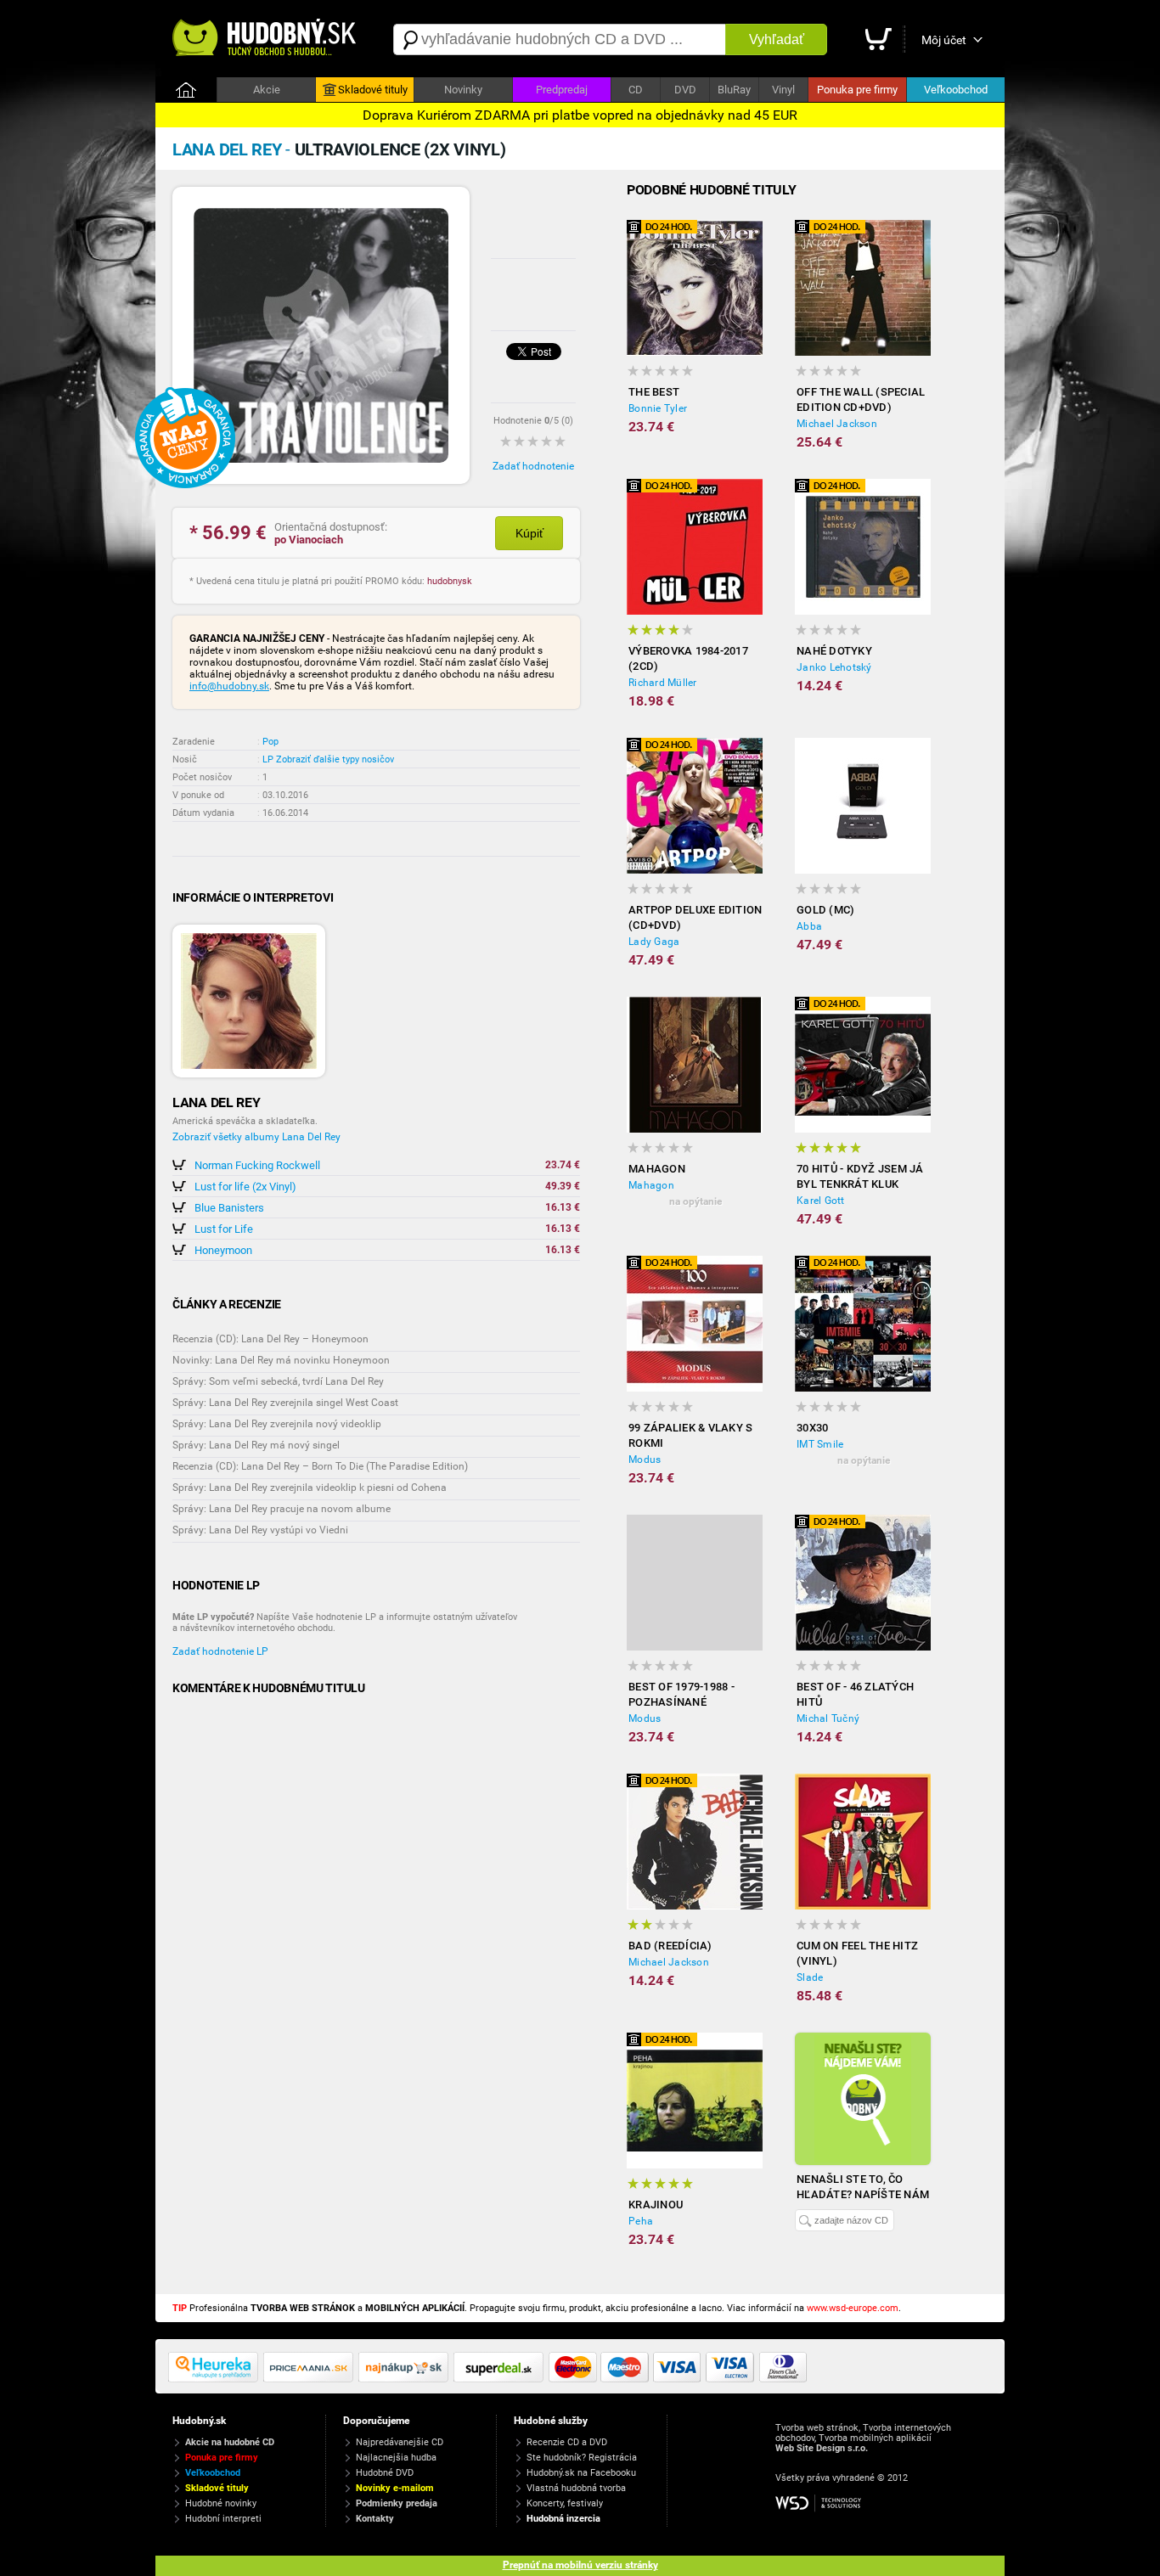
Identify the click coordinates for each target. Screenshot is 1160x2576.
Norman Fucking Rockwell (257, 1165)
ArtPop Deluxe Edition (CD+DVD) (695, 917)
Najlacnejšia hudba (396, 2458)
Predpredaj (562, 90)
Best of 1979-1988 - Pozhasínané (681, 1694)
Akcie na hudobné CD (230, 2442)
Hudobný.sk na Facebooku (581, 2473)
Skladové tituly (373, 90)
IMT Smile (820, 1444)
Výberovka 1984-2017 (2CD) (688, 658)
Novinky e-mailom (395, 2488)
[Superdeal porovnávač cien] (501, 2379)
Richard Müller (663, 683)
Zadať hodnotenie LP (220, 1651)
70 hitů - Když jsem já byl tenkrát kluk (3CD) (860, 1177)
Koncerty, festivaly (565, 2503)
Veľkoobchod (956, 90)
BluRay (734, 90)
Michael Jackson (837, 424)
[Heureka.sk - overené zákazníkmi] (216, 2379)
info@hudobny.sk (229, 686)
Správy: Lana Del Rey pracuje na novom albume (282, 1509)
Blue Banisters (229, 1208)
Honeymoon (223, 1250)
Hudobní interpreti (223, 2519)
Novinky (463, 90)
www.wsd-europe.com (853, 2308)
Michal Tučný (828, 1718)
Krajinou (656, 2205)
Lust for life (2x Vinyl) (245, 1187)
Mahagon (657, 1169)
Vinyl (783, 90)
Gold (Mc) (825, 910)
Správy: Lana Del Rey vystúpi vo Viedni (260, 1530)
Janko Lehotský (834, 667)
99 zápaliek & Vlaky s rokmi (690, 1435)
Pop (270, 742)
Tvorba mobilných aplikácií (875, 2438)
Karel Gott (821, 1201)
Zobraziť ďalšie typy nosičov (335, 759)
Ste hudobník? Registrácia (582, 2458)
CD (636, 90)
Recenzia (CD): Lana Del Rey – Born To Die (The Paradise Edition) (320, 1466)
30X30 (812, 1428)
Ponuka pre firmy (857, 90)
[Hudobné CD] (311, 2379)
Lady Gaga (654, 942)
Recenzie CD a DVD (567, 2442)
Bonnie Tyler (658, 408)
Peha (641, 2221)
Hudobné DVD (385, 2473)
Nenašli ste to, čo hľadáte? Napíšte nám (863, 2187)
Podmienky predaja (397, 2503)
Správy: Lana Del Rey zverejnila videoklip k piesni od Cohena (310, 1488)
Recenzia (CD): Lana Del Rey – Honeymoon (270, 1339)
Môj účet (944, 40)
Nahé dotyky (834, 651)
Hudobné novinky (221, 2503)
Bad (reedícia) (670, 1946)
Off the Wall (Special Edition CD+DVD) (861, 399)
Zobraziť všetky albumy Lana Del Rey (256, 1137)
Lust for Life (224, 1229)
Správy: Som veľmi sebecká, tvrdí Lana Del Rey (278, 1381)
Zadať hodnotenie (533, 466)
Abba (809, 926)
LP (268, 759)
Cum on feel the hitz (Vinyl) (857, 1953)
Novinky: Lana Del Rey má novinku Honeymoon (281, 1360)
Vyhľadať (777, 39)
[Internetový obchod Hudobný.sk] (266, 39)
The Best (654, 392)
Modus (645, 1460)
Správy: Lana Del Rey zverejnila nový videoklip (277, 1424)
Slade (810, 1977)
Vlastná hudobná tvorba (576, 2488)
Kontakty (375, 2519)
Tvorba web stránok (817, 2428)
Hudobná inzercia (563, 2519)
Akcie (267, 90)
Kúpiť (529, 533)
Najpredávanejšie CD (400, 2442)
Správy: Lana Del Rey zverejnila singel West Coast (285, 1403)
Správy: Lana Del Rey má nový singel (256, 1445)
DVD (685, 90)
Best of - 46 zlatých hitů (855, 1694)
